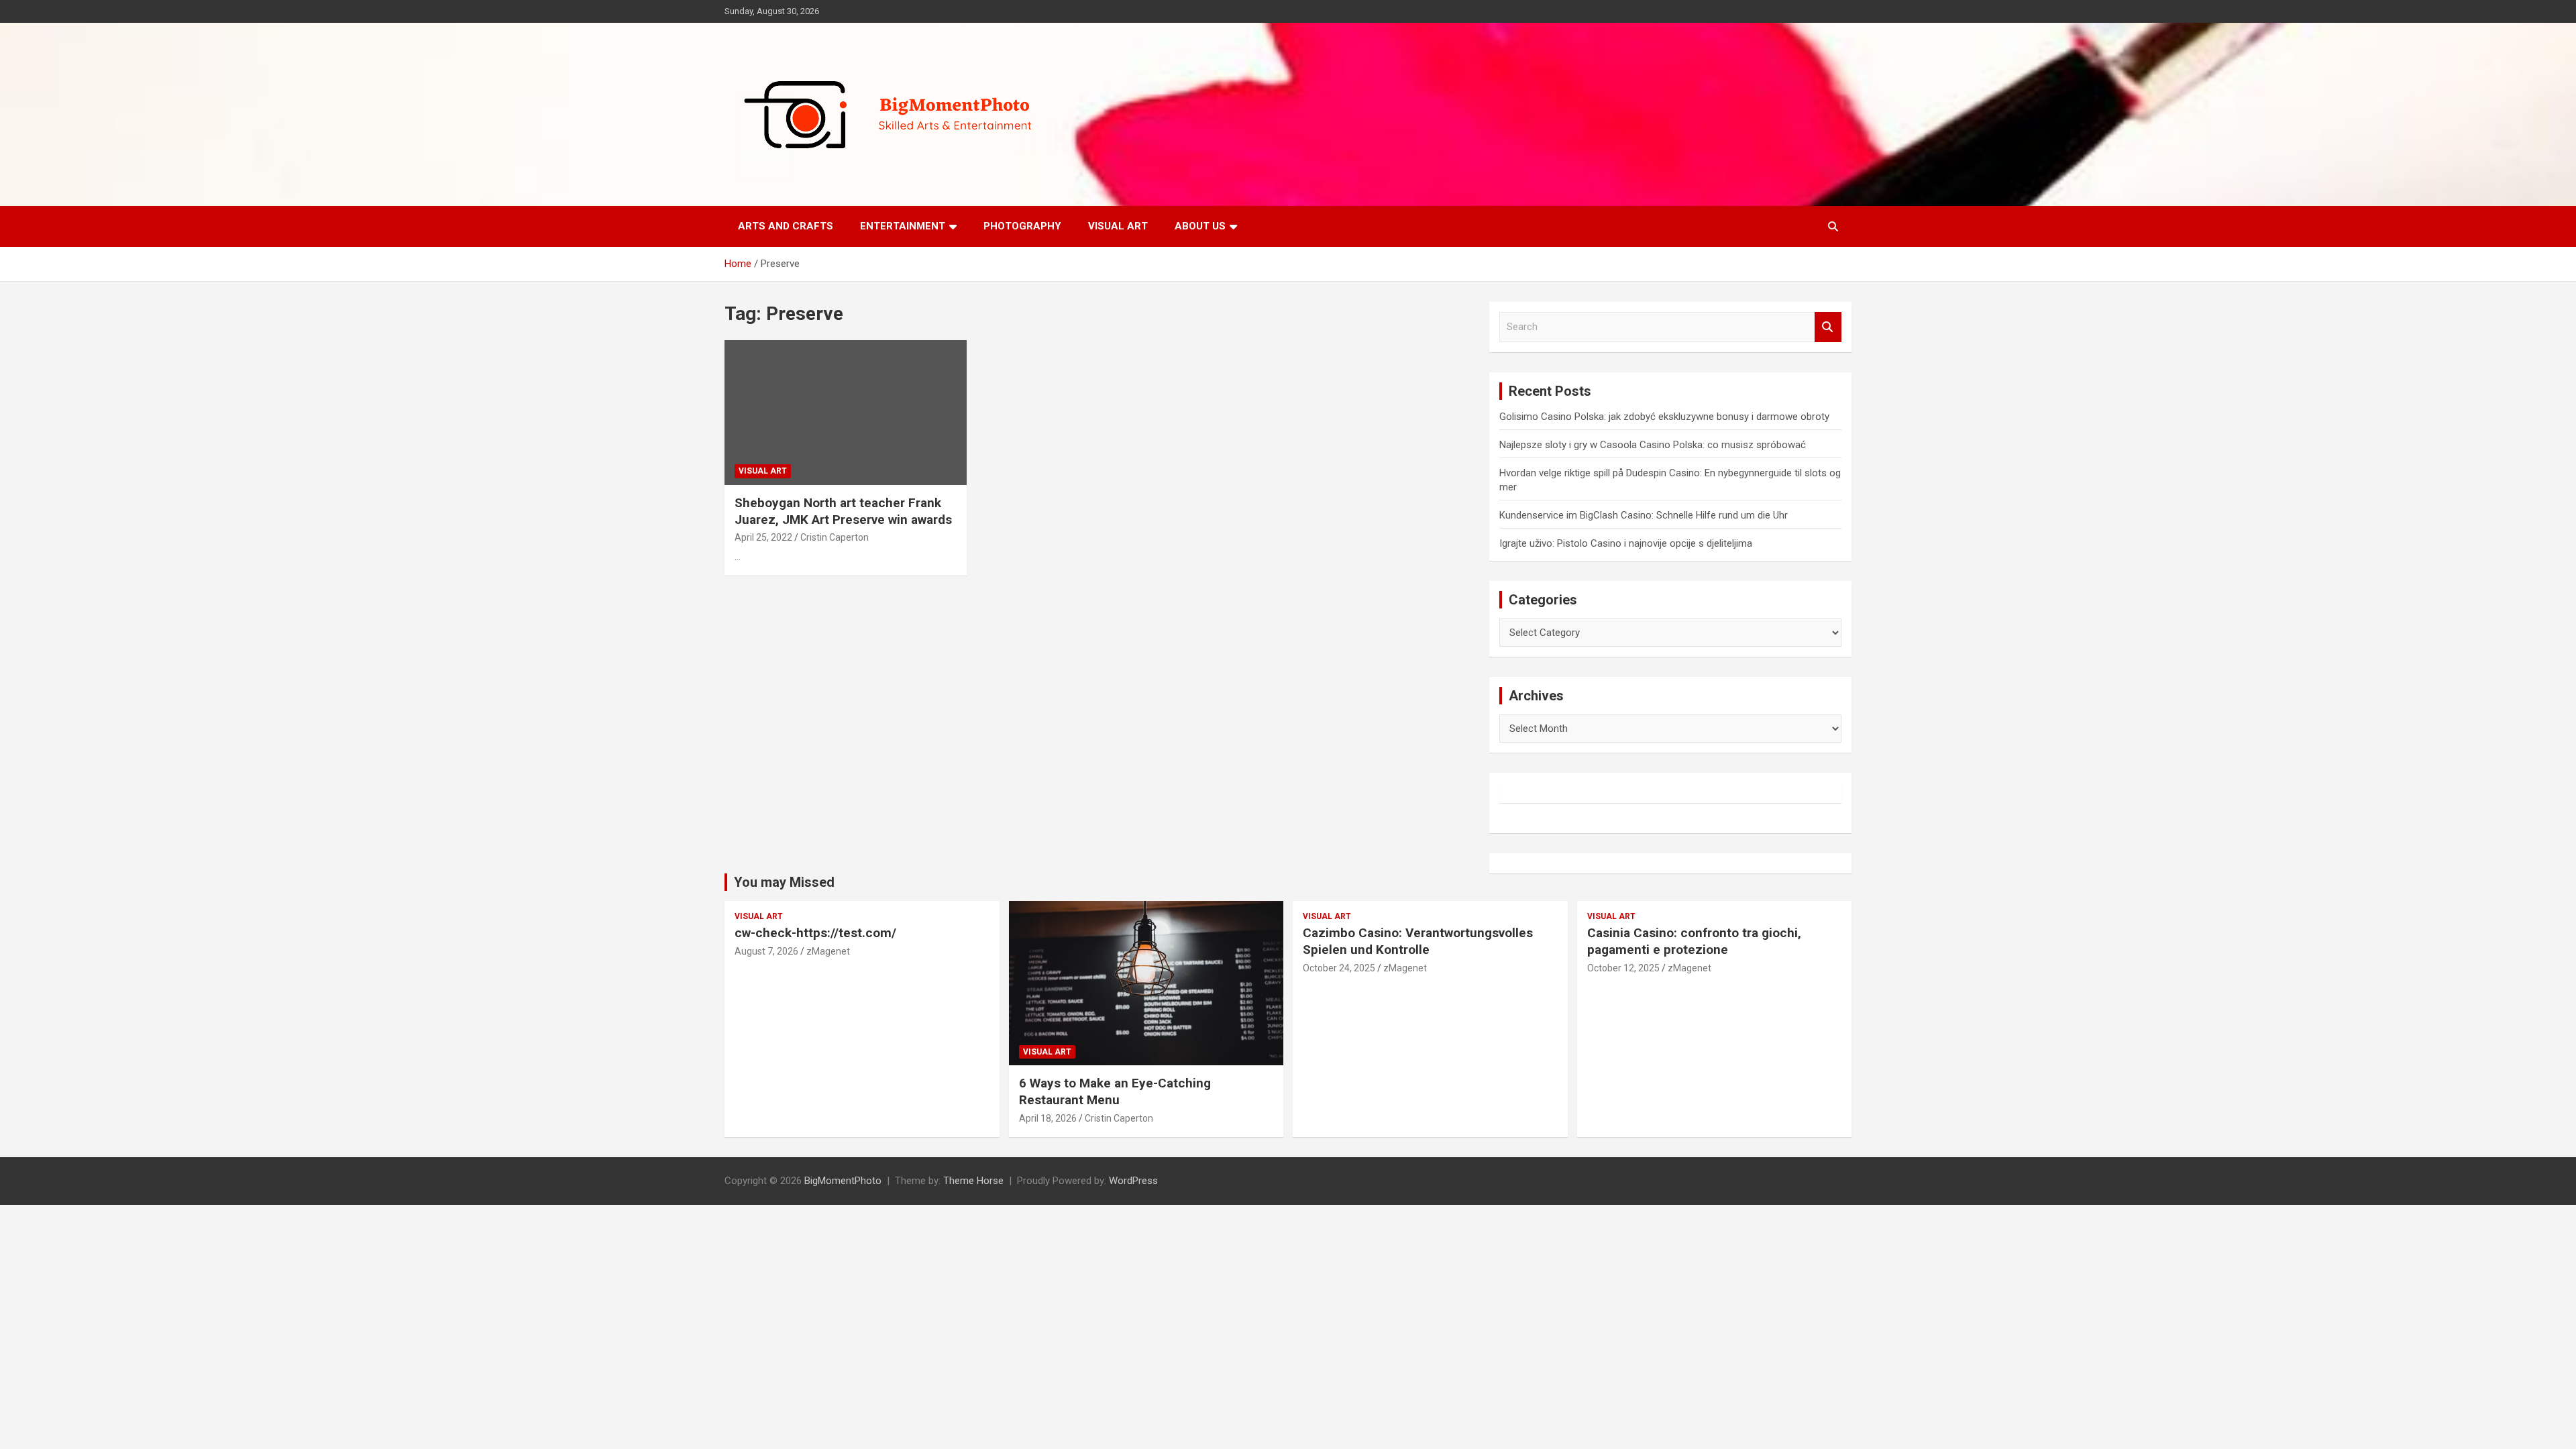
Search (1828, 327)
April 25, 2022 (763, 537)
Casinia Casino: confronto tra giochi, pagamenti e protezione (1694, 941)
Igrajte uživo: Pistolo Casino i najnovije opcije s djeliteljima (1626, 543)
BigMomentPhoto (843, 1181)
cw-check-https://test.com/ (815, 933)
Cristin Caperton (835, 537)
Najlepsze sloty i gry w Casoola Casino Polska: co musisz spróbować (1653, 445)
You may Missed (784, 882)
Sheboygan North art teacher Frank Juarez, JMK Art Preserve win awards (843, 511)
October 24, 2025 (1339, 968)
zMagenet (828, 951)
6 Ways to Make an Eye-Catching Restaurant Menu (1115, 1091)
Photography (1022, 226)
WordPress (1133, 1181)
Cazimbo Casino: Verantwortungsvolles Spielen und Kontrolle (1418, 941)
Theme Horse (973, 1181)
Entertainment (903, 226)
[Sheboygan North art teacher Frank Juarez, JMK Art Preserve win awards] (846, 413)
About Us (1200, 226)
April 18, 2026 (1048, 1118)
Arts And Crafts (786, 226)
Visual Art (1118, 226)
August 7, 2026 (766, 951)
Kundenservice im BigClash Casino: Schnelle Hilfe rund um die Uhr (1644, 515)
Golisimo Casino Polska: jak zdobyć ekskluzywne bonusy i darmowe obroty (1664, 417)
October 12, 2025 (1623, 968)
